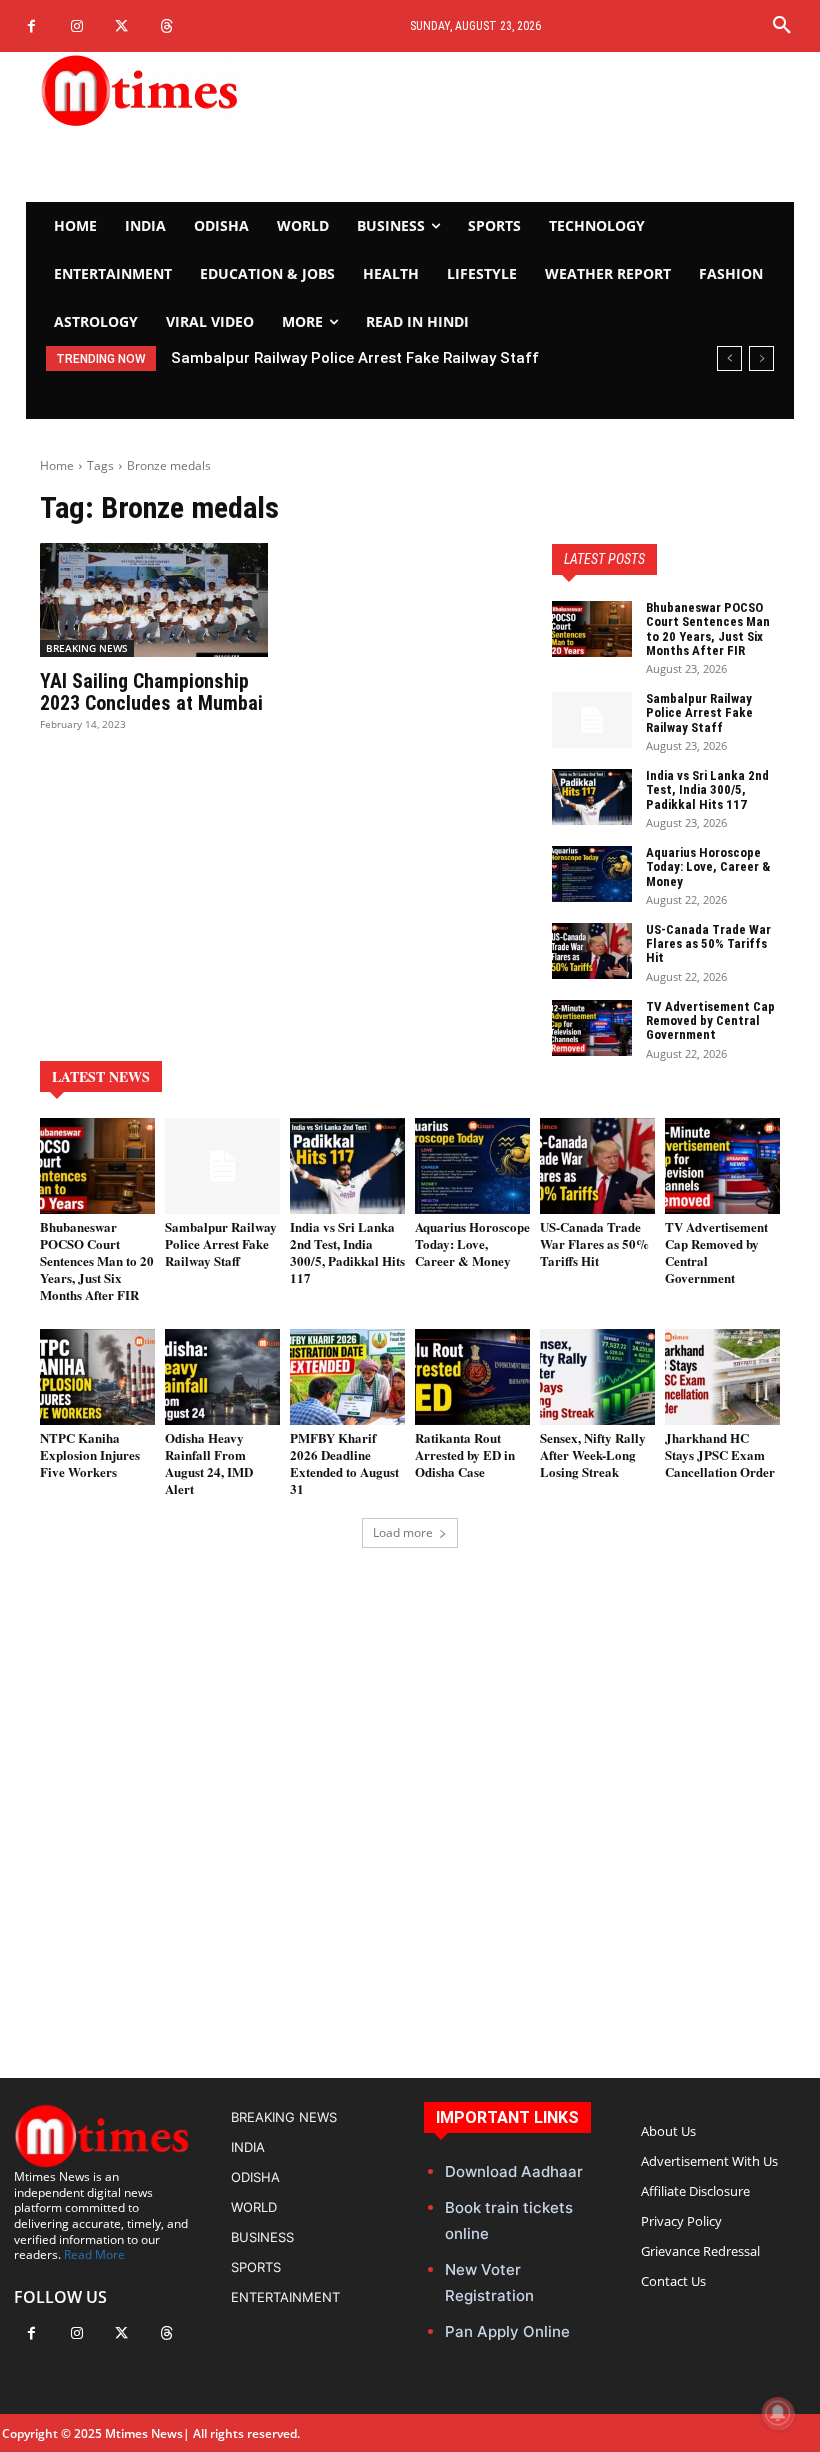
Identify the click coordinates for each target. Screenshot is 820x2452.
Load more (403, 1532)
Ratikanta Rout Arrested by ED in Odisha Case (465, 1454)
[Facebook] (31, 26)
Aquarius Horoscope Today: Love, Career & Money (708, 867)
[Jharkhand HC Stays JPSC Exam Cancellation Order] (722, 1377)
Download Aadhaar (514, 2171)
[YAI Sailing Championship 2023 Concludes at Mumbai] (154, 600)
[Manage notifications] (778, 2413)
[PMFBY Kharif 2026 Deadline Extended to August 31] (347, 1377)
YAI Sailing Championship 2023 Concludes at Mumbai (151, 692)
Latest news (101, 1076)
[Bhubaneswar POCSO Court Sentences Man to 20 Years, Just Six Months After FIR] (592, 629)
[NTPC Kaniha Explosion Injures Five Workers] (97, 1377)
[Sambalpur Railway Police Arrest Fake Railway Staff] (592, 720)
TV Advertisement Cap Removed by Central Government (710, 1021)
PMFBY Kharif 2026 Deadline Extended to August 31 (344, 1463)
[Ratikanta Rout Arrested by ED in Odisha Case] (472, 1377)
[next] (761, 358)
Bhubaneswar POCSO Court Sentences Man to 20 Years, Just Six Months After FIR (708, 629)
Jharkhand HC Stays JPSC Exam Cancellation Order (720, 1454)
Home (57, 465)
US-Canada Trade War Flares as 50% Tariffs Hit (708, 944)
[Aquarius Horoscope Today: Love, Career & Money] (592, 874)
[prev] (729, 358)
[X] (121, 26)
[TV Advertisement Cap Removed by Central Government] (592, 1028)
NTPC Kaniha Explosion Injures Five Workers (90, 1454)
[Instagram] (76, 26)
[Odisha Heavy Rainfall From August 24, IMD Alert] (222, 1377)
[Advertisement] (538, 127)
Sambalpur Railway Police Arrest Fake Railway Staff (355, 358)
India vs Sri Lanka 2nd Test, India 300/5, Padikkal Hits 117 (707, 790)
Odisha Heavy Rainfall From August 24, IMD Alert (209, 1463)
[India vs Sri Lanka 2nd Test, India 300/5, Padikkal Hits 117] (592, 797)
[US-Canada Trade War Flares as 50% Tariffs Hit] (592, 951)
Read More (94, 2254)
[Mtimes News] (154, 90)
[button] (782, 26)
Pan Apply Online (507, 2331)
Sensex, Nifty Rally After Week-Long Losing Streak (593, 1454)
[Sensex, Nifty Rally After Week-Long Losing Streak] (597, 1377)
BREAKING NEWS (87, 648)
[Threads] (166, 26)
